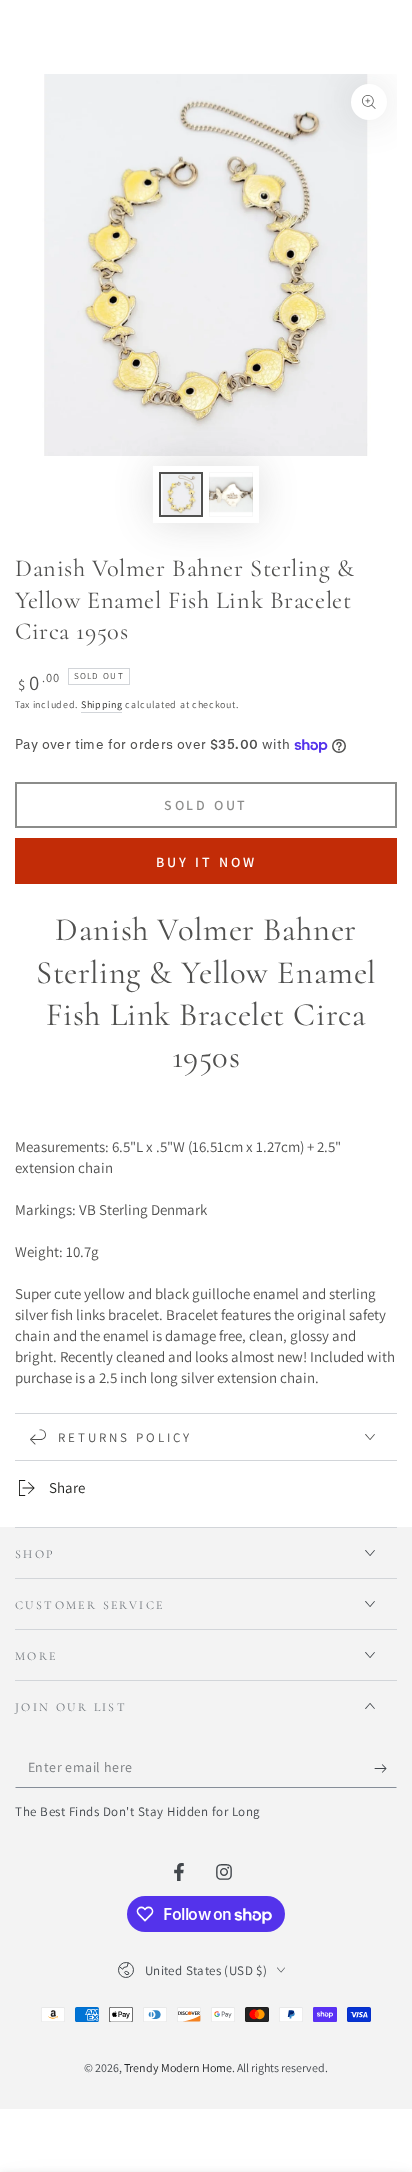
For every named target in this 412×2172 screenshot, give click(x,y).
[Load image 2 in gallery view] (231, 494)
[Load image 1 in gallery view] (181, 494)
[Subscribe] (385, 1768)
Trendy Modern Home (178, 2067)
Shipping (102, 704)
